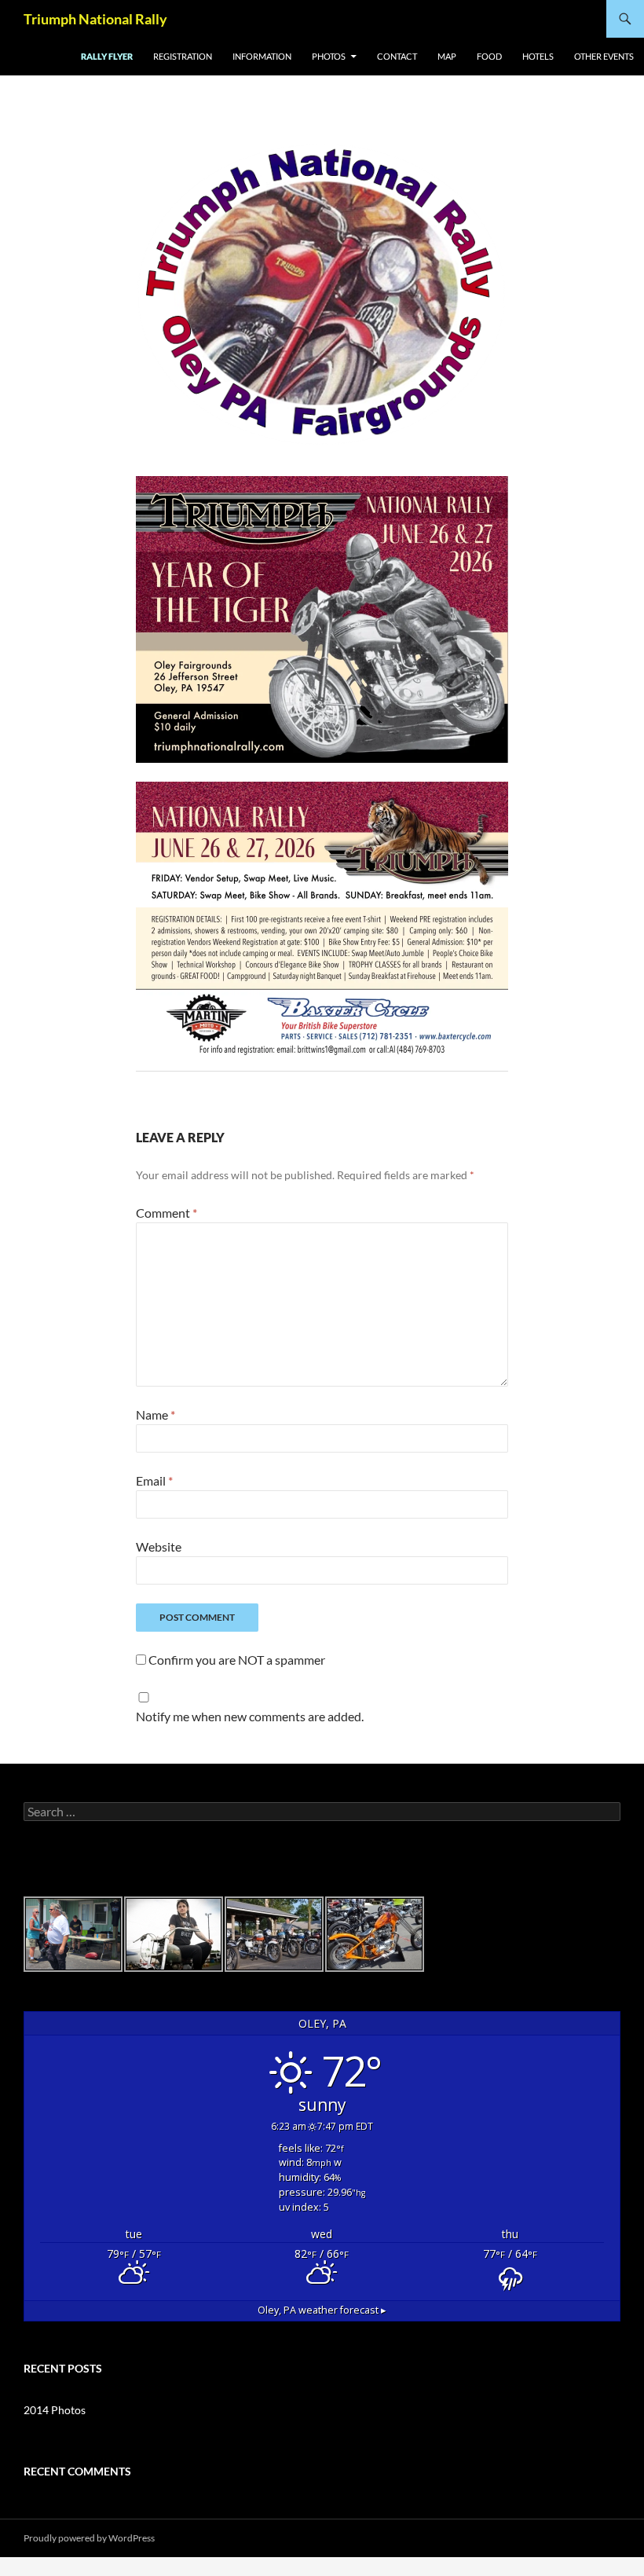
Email (154, 1480)
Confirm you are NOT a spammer (236, 1660)
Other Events (604, 56)
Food (489, 56)
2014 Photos (55, 2410)
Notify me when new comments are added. (250, 1716)
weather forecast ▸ (322, 2310)
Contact (397, 56)
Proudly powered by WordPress (89, 2538)
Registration (183, 56)
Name (156, 1414)
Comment (166, 1213)
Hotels (538, 56)
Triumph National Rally (95, 19)
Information (262, 56)
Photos (329, 56)
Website (159, 1546)
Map (447, 56)
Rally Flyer (107, 56)
